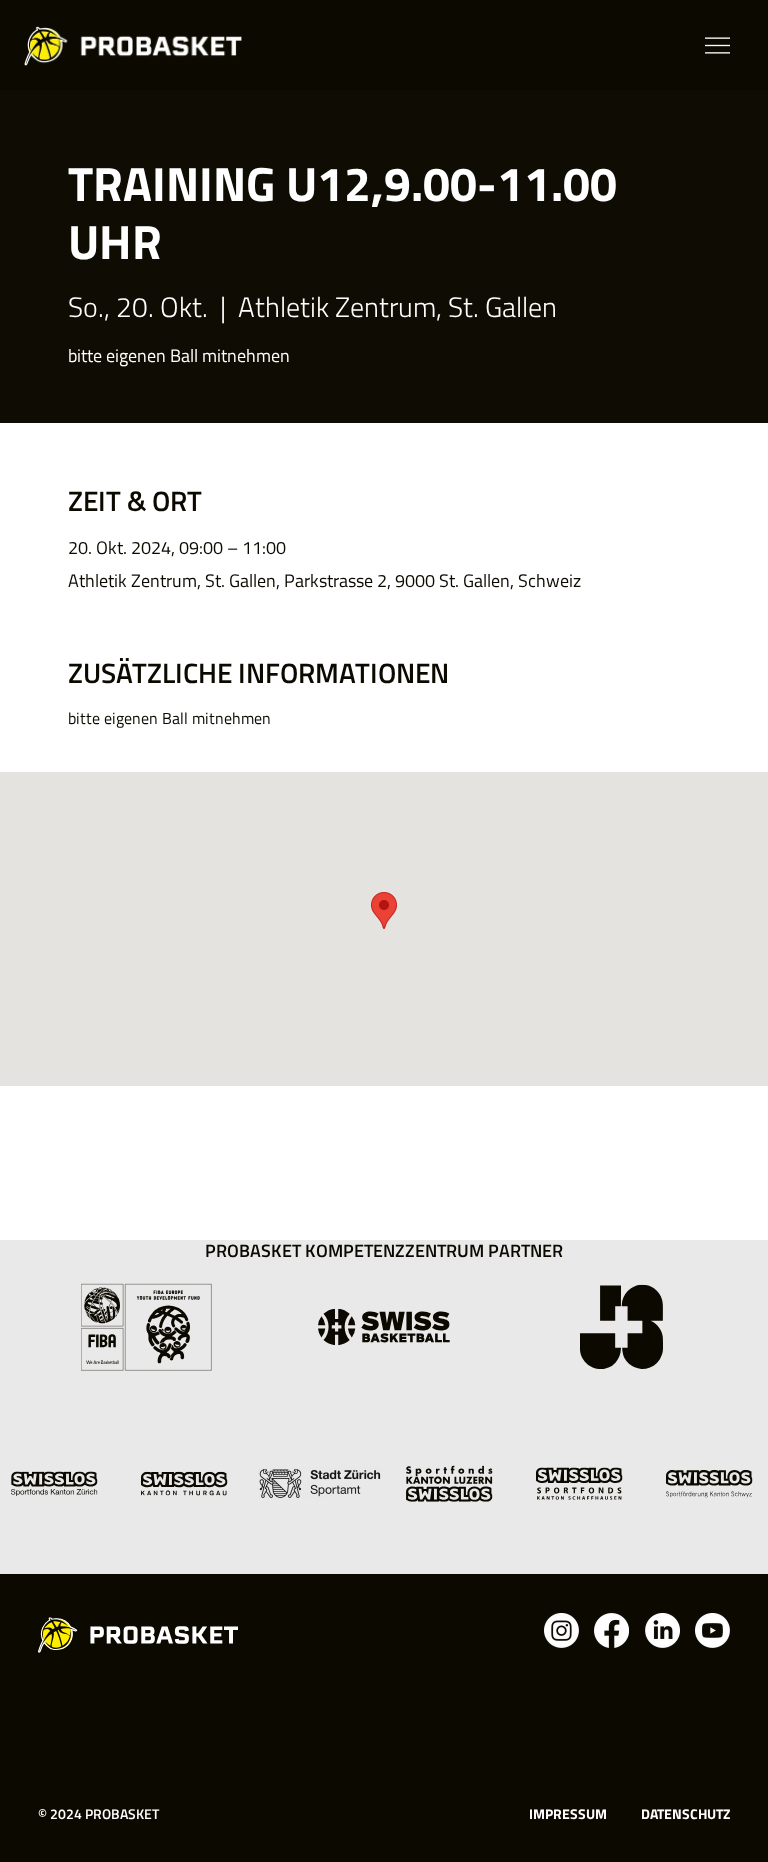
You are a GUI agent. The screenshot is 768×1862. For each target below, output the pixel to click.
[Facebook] (611, 1630)
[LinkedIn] (662, 1630)
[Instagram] (561, 1630)
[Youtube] (712, 1630)
